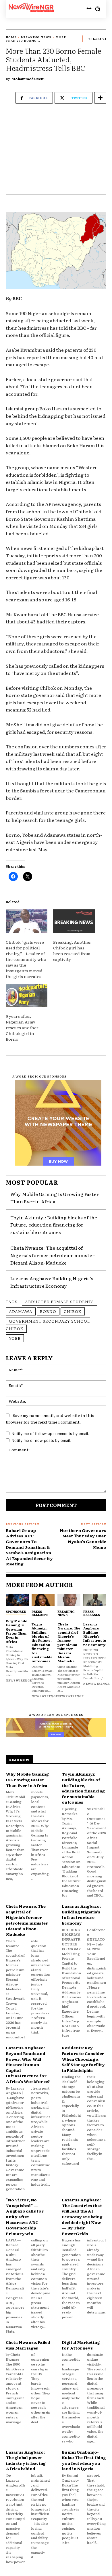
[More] (100, 98)
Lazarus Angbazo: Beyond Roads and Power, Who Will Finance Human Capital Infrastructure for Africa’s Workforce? (28, 2064)
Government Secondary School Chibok (48, 1325)
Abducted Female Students (59, 1301)
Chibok (73, 1311)
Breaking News (36, 37)
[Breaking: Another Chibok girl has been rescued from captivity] (74, 921)
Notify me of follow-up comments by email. (50, 1434)
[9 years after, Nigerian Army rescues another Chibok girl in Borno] (27, 996)
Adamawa (21, 1311)
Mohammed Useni (28, 79)
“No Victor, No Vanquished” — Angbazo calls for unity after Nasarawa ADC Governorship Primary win (25, 2217)
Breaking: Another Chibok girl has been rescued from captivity (72, 951)
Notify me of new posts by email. (41, 1440)
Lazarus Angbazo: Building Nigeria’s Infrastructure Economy (95, 1634)
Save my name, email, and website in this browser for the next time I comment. (50, 1419)
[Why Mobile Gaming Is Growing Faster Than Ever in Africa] (17, 1600)
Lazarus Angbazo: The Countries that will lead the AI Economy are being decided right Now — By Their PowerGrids (82, 2217)
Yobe (15, 1338)
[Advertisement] (56, 155)
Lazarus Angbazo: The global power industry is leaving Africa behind (26, 2460)
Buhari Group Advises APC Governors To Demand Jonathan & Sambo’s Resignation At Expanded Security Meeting (29, 1547)
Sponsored (16, 1611)
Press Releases (40, 1613)
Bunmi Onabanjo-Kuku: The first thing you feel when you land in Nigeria (84, 2460)
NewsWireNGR (19, 1680)
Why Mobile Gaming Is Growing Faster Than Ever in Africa (55, 1198)
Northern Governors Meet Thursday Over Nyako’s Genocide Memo (83, 1539)
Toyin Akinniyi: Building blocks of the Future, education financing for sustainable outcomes (54, 1225)
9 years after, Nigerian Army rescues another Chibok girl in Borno (22, 1027)
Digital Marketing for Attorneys (81, 2345)
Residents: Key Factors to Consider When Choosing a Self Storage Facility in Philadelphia (83, 2059)
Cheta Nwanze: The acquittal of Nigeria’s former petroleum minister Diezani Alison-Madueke (52, 1255)
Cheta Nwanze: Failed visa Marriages (28, 2345)
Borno (48, 1311)
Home (11, 37)
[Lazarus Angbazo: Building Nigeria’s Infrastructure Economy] (95, 1600)
